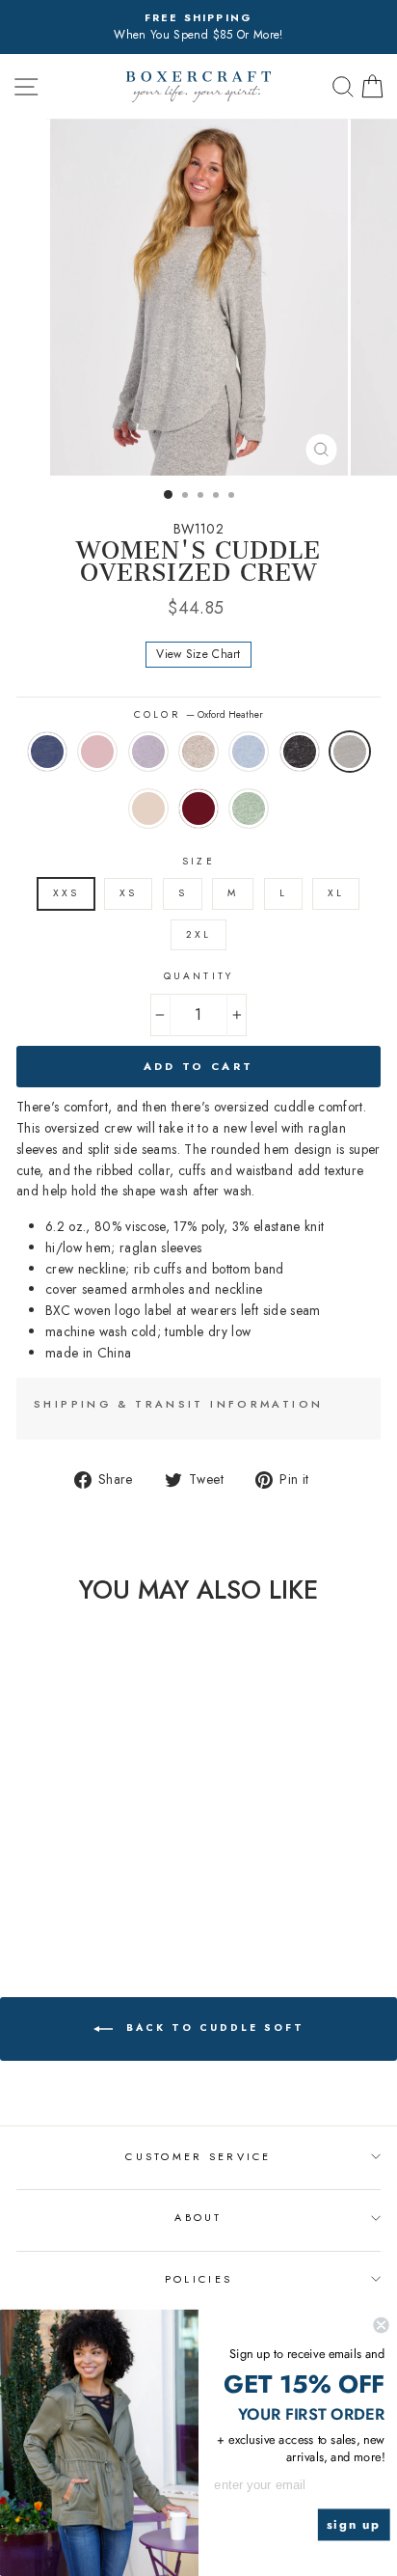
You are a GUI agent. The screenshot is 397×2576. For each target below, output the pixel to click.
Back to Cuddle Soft (212, 2028)
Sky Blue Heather (249, 752)
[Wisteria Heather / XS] (58, 1881)
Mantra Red (198, 808)
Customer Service (198, 2156)
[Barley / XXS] (58, 1899)
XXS (66, 893)
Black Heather (300, 752)
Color (198, 714)
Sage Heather (249, 808)
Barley (148, 808)
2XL (198, 934)
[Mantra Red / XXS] (80, 1899)
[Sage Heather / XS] (103, 1899)
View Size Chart (198, 654)
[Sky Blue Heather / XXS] (103, 1881)
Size (198, 861)
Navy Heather (47, 752)
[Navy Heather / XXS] (14, 1881)
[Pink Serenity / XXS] (36, 1881)
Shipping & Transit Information (178, 1404)
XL (336, 893)
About (198, 2217)
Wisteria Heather (148, 752)
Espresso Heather (198, 752)
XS (128, 893)
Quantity (198, 976)
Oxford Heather (350, 752)
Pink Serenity (97, 752)
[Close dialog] (381, 2325)
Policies (198, 2279)
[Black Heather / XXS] (125, 1881)
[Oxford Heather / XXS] (36, 1899)
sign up (354, 2525)
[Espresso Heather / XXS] (80, 1881)
